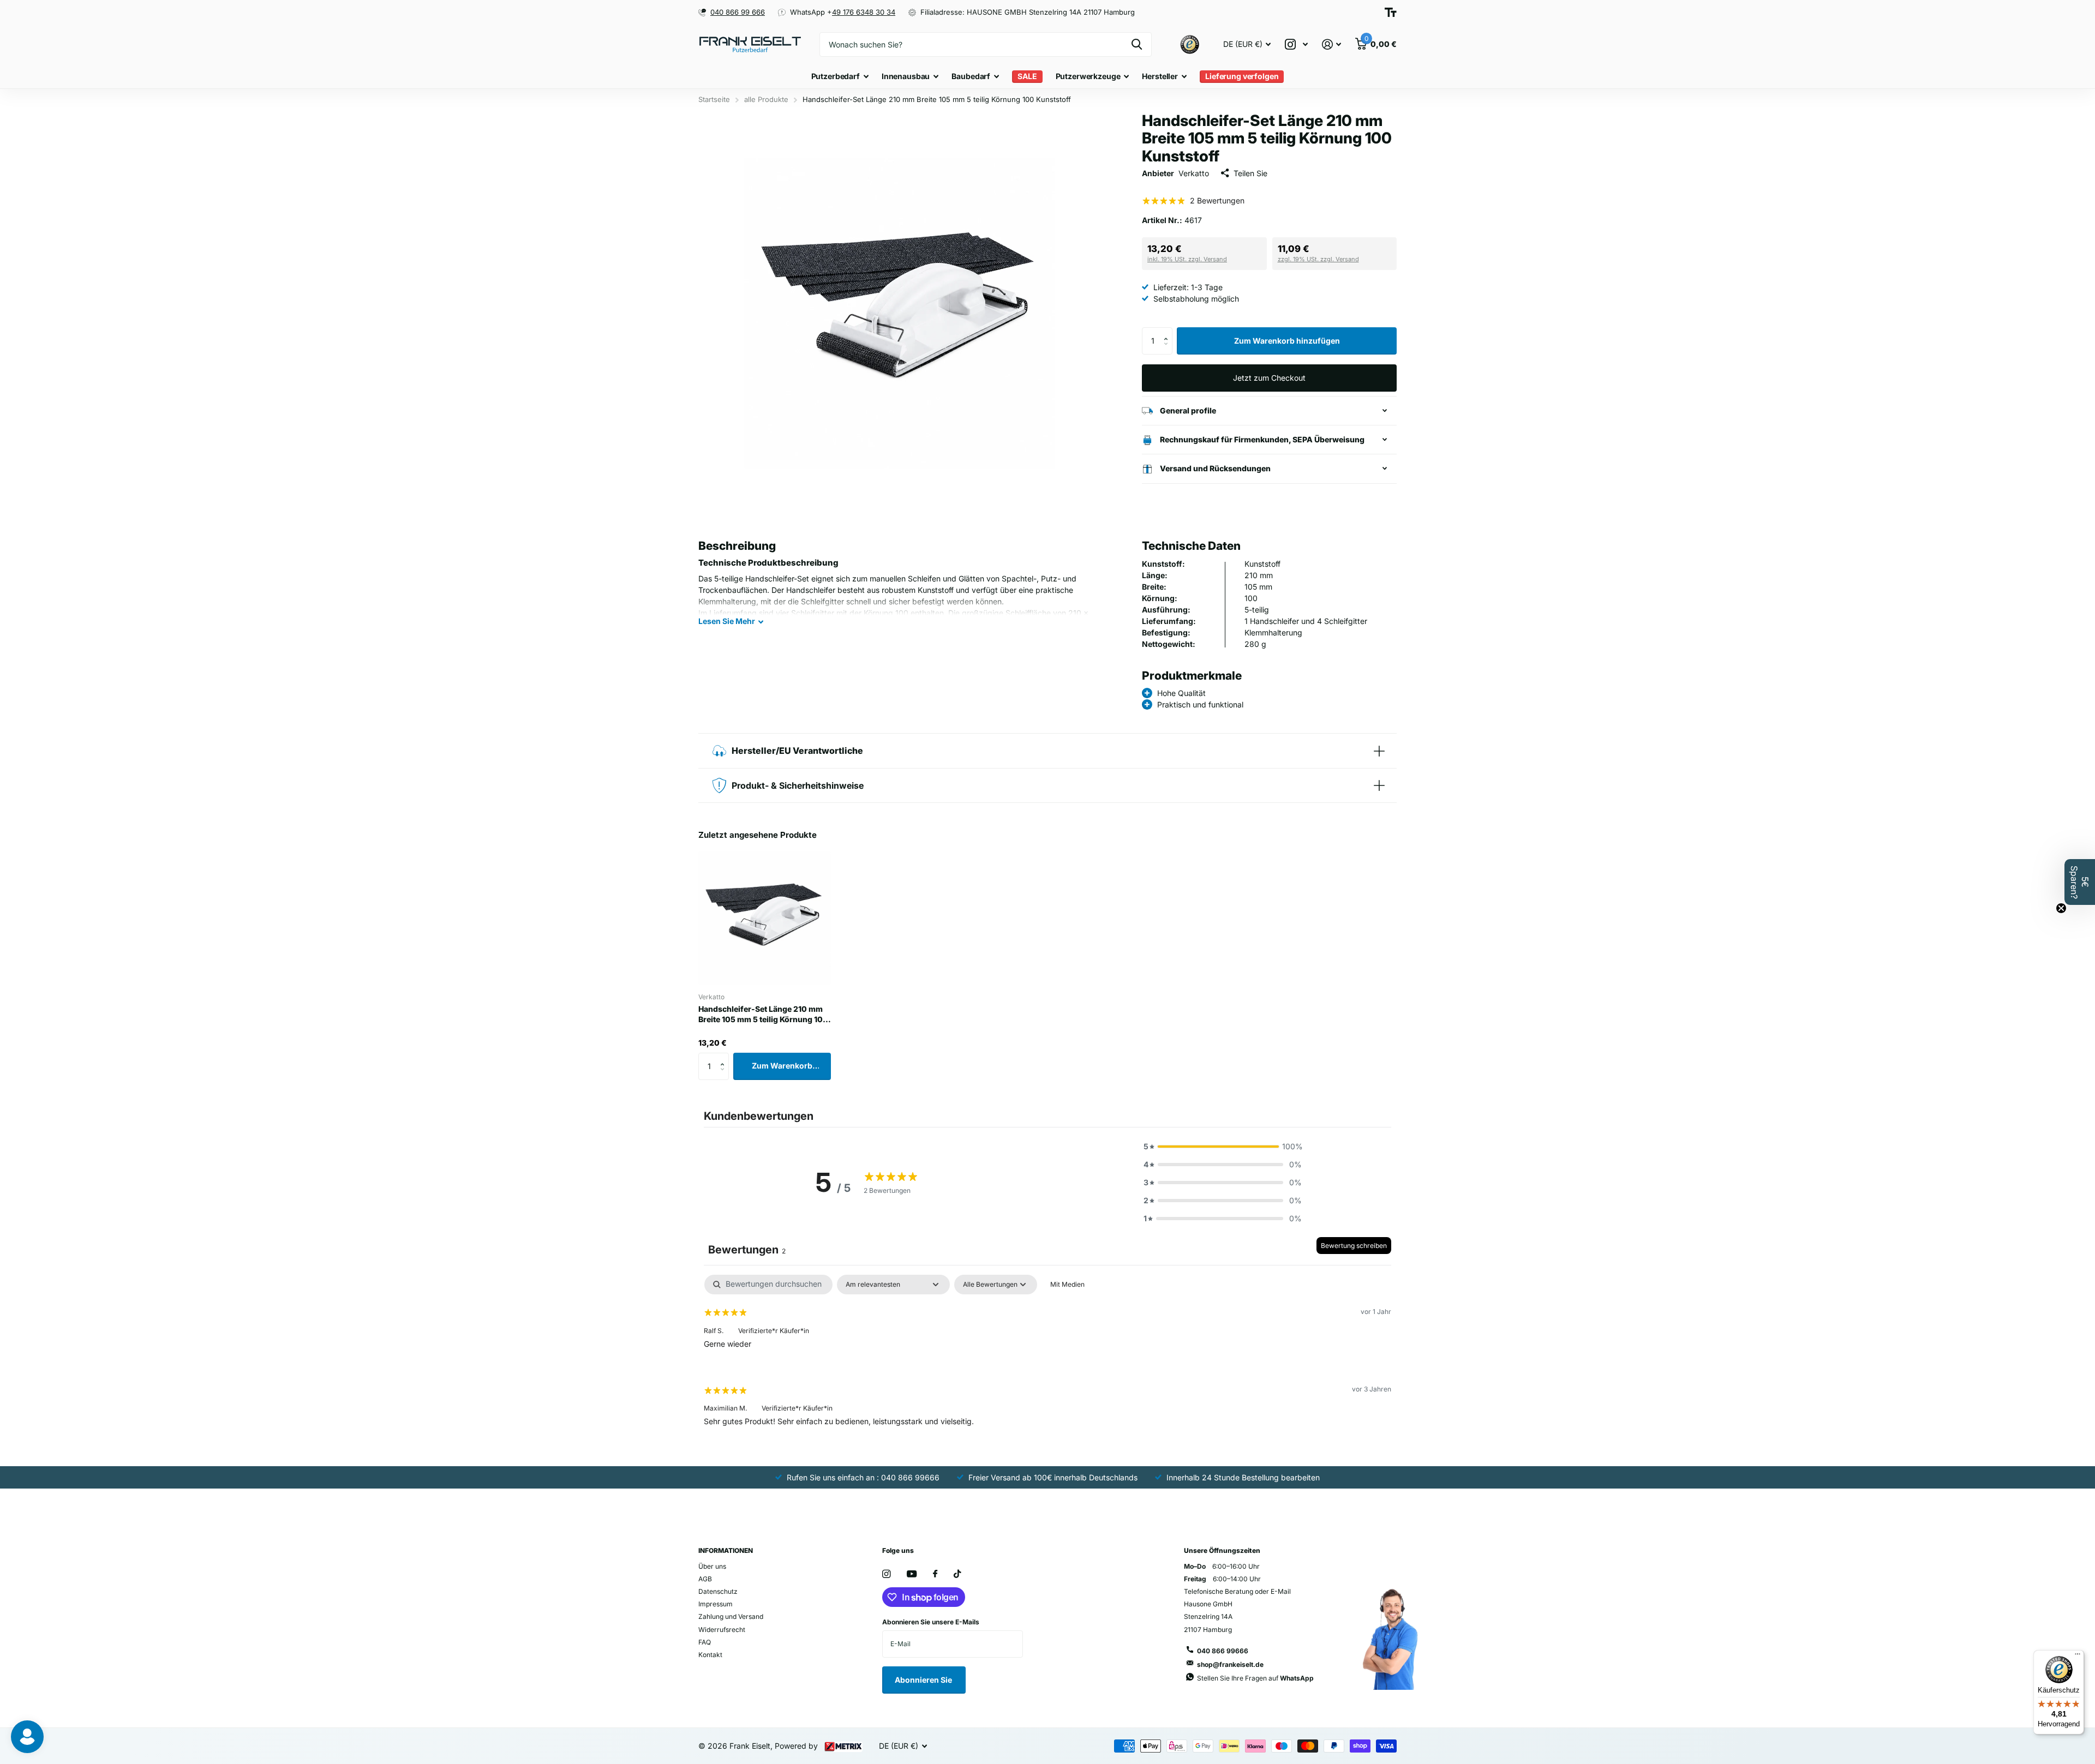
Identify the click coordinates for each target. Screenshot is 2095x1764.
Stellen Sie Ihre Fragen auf (1255, 1678)
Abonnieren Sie (924, 1680)
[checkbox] (1067, 1285)
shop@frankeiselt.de (1230, 1664)
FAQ (705, 1642)
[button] (1168, 331)
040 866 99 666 (738, 12)
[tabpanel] (1047, 1359)
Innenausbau (906, 76)
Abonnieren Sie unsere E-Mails (931, 1622)
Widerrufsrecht (722, 1630)
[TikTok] (957, 1574)
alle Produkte (766, 99)
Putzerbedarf (836, 76)
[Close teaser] (2061, 908)
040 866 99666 (1223, 1651)
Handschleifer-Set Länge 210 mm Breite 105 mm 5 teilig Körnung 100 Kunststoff (763, 1015)
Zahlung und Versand (731, 1616)
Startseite (714, 99)
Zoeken (1137, 44)
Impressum (716, 1604)
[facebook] (935, 1574)
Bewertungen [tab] (747, 1250)
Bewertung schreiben (1354, 1246)
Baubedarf (971, 76)
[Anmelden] (1331, 44)
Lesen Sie (727, 621)
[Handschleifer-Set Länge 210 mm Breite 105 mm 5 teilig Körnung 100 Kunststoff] (765, 918)
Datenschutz (718, 1591)
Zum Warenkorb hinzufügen (1287, 341)
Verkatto (1194, 173)
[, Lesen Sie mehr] (1296, 44)
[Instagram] (886, 1574)
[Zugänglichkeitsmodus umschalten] (1391, 12)
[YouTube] (912, 1574)
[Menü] (2078, 1657)
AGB (705, 1579)
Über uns (712, 1566)
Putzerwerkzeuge (1088, 76)
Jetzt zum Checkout (1269, 378)
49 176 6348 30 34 (864, 12)
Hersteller (1160, 76)
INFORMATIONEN (726, 1550)
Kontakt (710, 1655)
